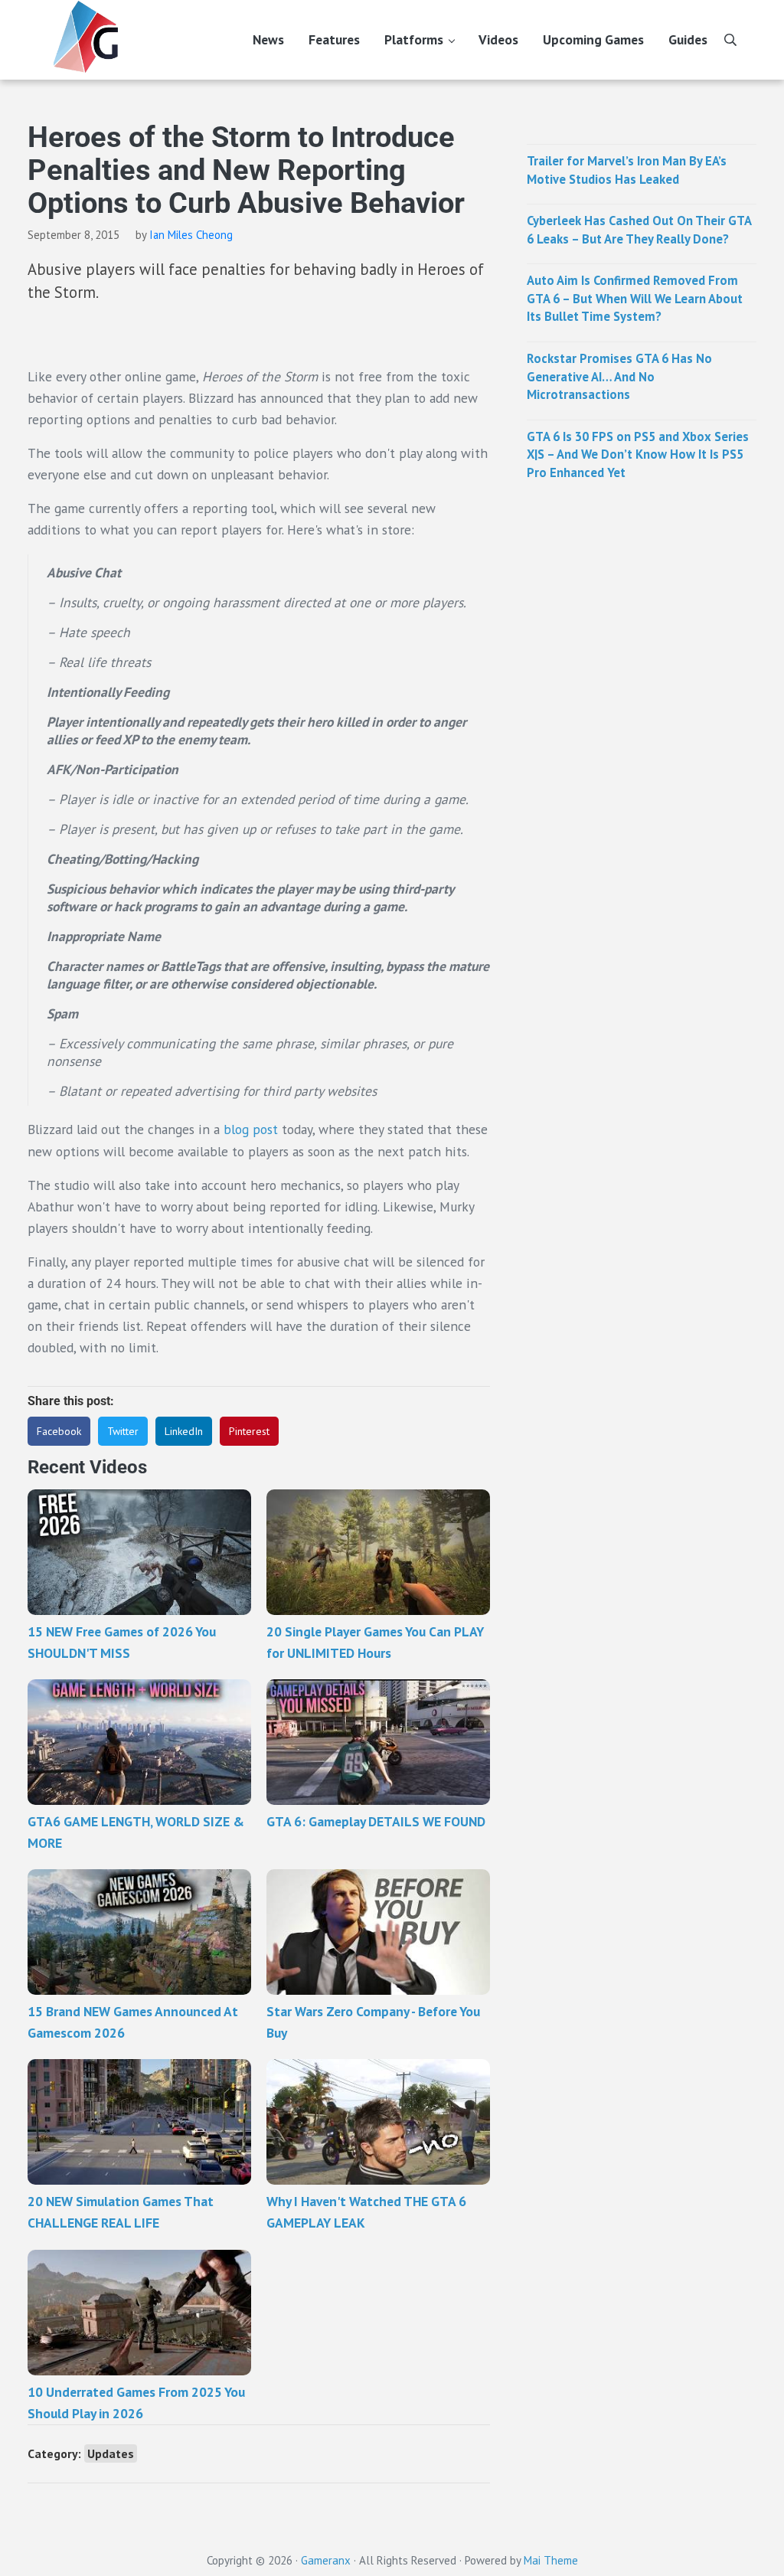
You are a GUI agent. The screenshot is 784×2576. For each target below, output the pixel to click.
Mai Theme (551, 2560)
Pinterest (249, 1431)
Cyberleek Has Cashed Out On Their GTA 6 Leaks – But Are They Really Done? (639, 230)
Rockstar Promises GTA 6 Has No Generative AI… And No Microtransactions (619, 376)
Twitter (123, 1431)
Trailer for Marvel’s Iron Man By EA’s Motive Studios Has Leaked (627, 170)
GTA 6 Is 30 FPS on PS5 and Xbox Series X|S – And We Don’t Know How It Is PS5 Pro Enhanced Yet (638, 454)
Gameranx (326, 2560)
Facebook (59, 1431)
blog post (251, 1129)
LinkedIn (184, 1431)
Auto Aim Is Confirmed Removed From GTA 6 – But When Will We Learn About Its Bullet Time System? (635, 298)
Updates (111, 2453)
